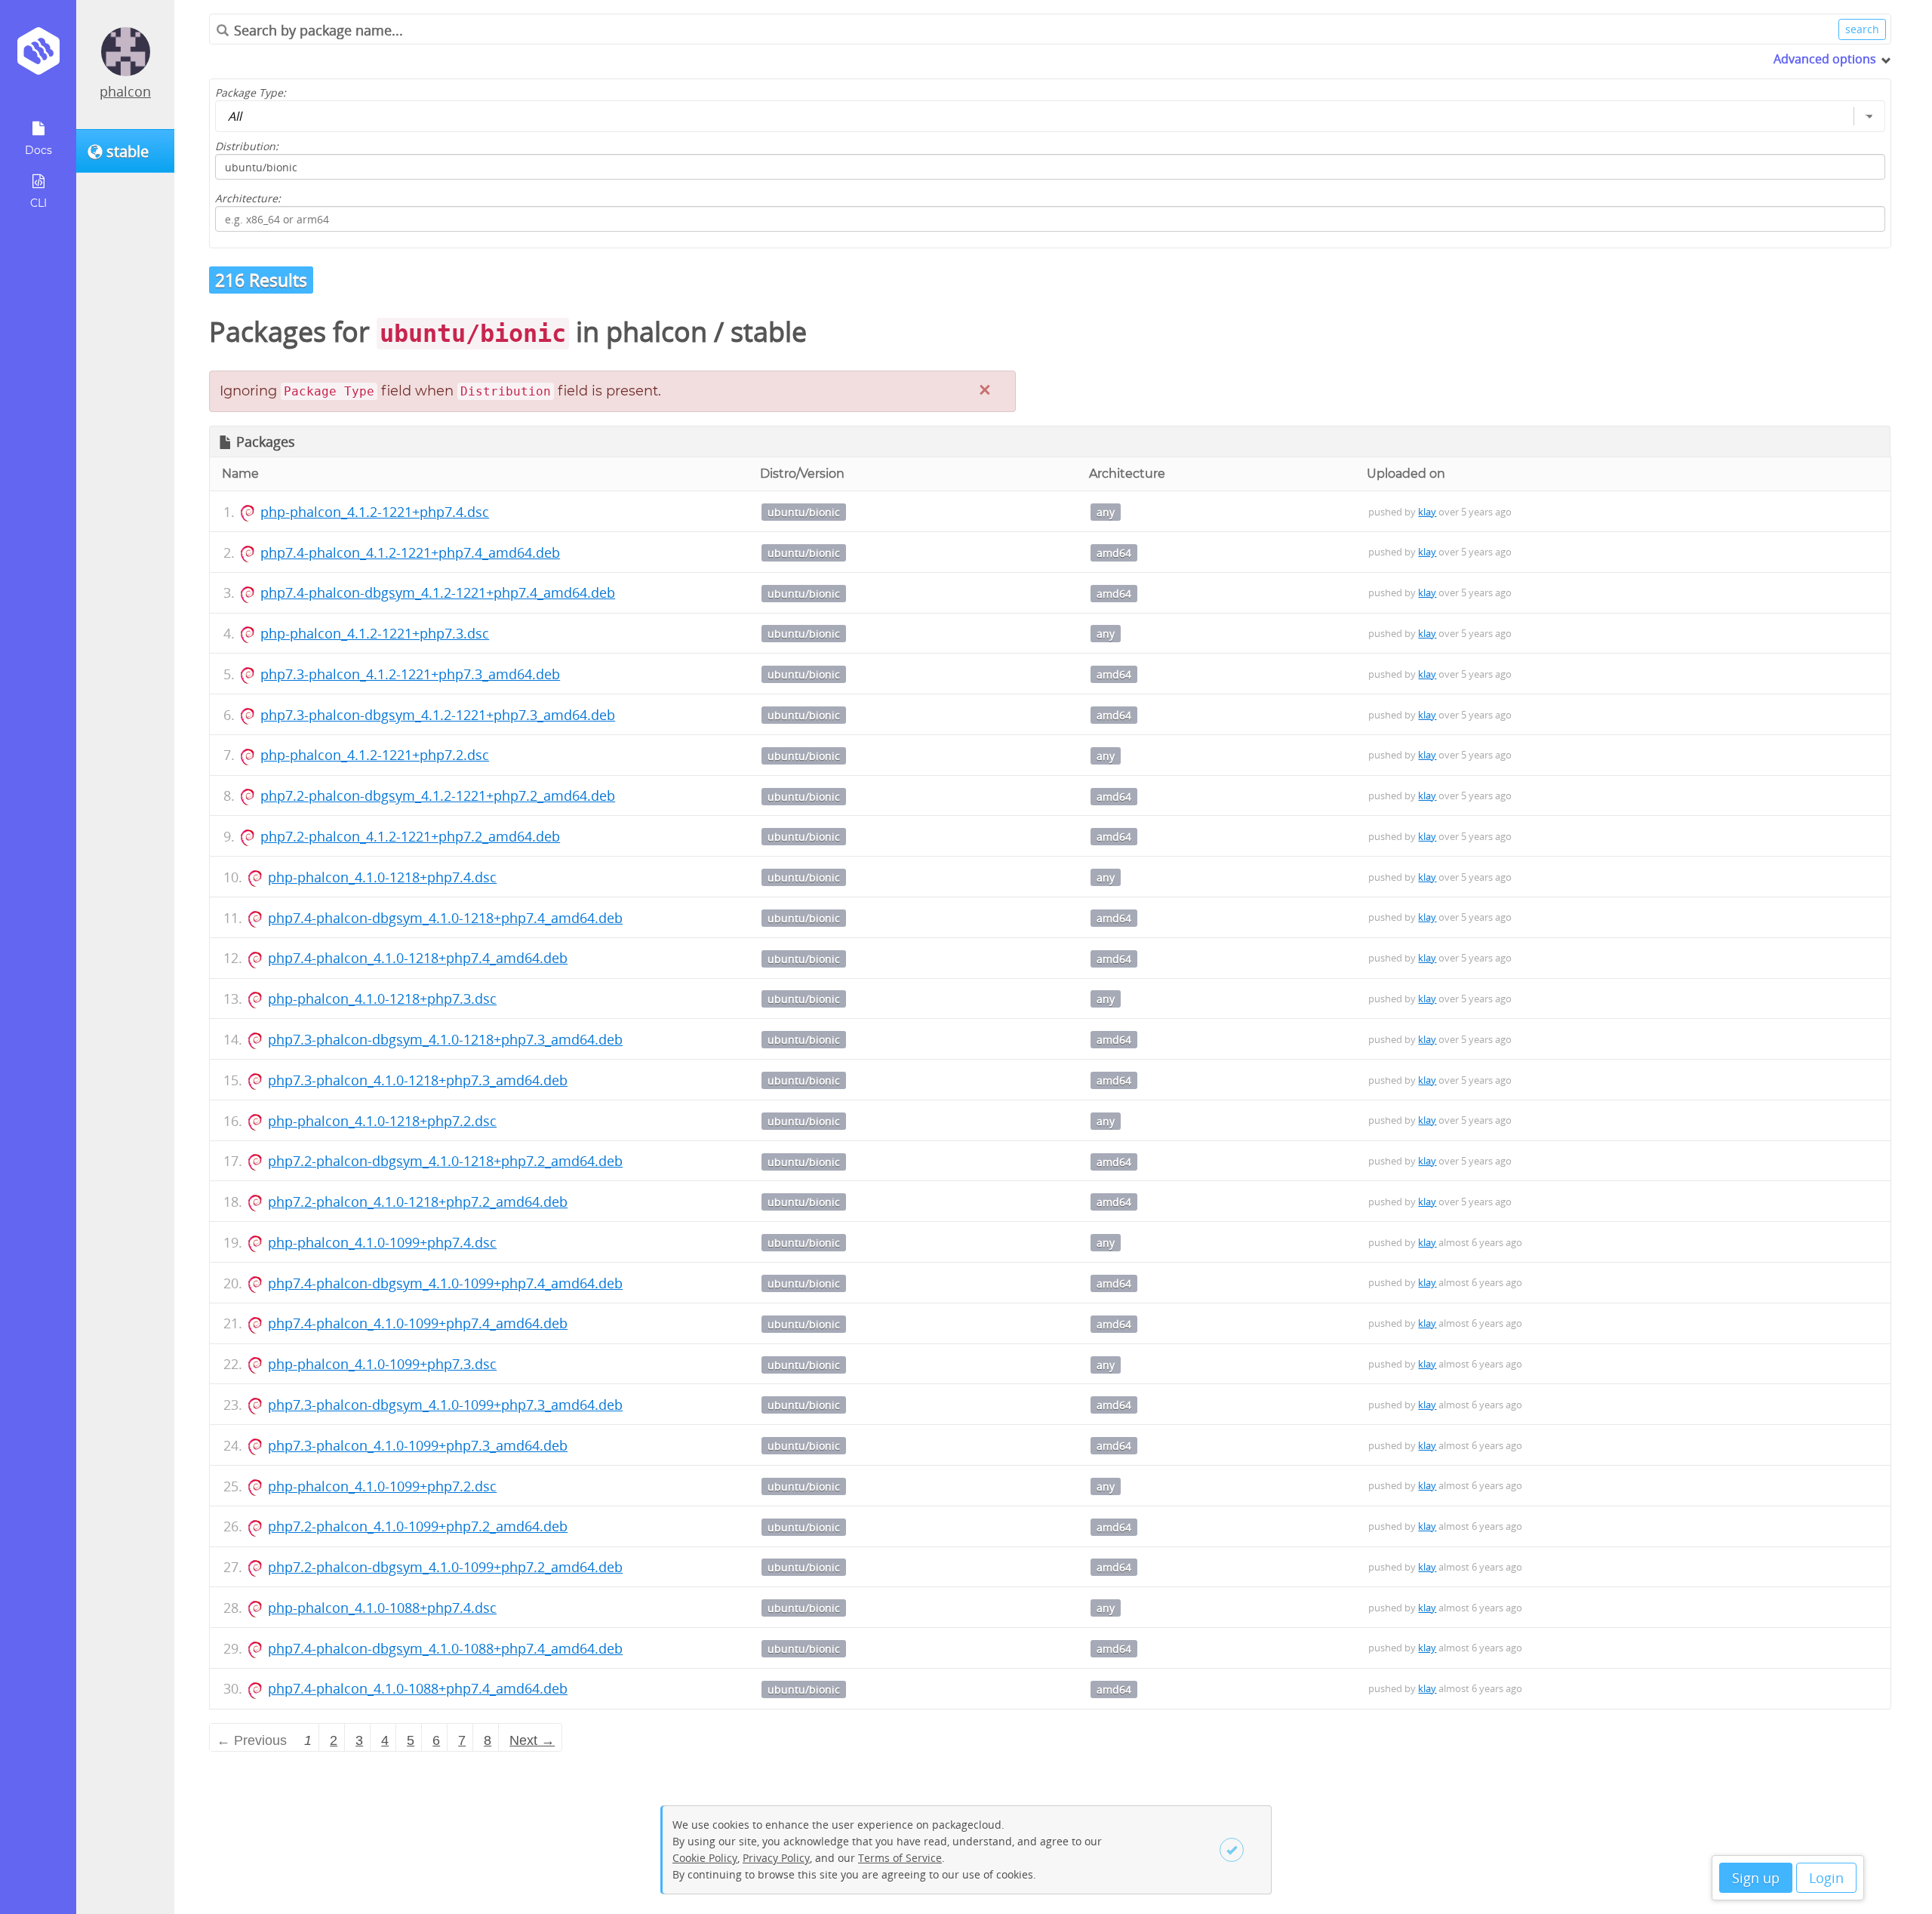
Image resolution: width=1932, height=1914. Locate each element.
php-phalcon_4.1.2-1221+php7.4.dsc (375, 512)
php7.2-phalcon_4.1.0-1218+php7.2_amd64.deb (418, 1202)
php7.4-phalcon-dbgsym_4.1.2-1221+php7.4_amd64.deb (438, 592)
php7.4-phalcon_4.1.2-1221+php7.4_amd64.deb (410, 552)
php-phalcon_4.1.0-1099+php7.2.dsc (382, 1486)
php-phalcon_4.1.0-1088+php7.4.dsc (382, 1608)
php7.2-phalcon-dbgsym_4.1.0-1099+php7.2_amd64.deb (445, 1567)
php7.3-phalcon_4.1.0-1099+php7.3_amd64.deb (418, 1445)
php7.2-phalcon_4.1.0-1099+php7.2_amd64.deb (418, 1526)
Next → (532, 1740)
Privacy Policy (776, 1858)
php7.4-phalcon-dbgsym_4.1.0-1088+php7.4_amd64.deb (445, 1648)
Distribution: (247, 146)
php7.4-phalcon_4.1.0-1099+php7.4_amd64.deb (418, 1323)
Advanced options (1825, 59)
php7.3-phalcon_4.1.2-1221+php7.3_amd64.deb (410, 674)
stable (769, 332)
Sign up (1756, 1878)
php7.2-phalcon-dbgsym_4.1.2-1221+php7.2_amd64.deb (438, 795)
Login (1826, 1878)
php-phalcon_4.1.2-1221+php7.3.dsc (375, 633)
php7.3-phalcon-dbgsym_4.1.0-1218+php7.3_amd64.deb (445, 1039)
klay (1427, 512)
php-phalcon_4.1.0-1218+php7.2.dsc (382, 1121)
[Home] (38, 56)
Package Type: (251, 92)
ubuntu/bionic (804, 512)
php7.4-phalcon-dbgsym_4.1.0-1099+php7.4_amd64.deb (445, 1283)
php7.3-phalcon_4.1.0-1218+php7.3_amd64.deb (418, 1080)
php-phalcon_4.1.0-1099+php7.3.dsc (382, 1364)
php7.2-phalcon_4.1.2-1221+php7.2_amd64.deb (410, 836)
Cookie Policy (705, 1858)
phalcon (125, 91)
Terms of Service (900, 1858)
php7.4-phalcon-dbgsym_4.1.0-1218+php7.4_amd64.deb (445, 918)
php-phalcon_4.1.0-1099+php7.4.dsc (382, 1242)
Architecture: (248, 198)
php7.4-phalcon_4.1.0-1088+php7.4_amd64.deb (418, 1688)
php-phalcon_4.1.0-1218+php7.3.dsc (382, 999)
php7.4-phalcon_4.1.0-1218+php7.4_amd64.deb (418, 958)
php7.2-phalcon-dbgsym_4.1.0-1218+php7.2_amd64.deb (445, 1161)
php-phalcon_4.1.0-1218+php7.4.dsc (382, 877)
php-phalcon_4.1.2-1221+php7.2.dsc (375, 755)
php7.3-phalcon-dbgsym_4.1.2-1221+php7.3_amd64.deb (438, 715)
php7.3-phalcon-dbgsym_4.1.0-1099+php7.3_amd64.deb (445, 1405)
